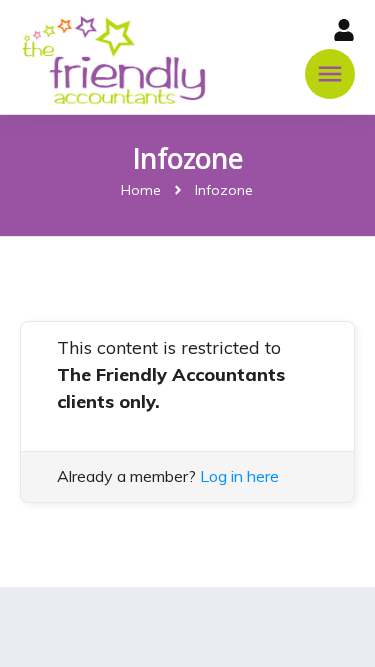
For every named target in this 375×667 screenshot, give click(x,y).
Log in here (239, 476)
